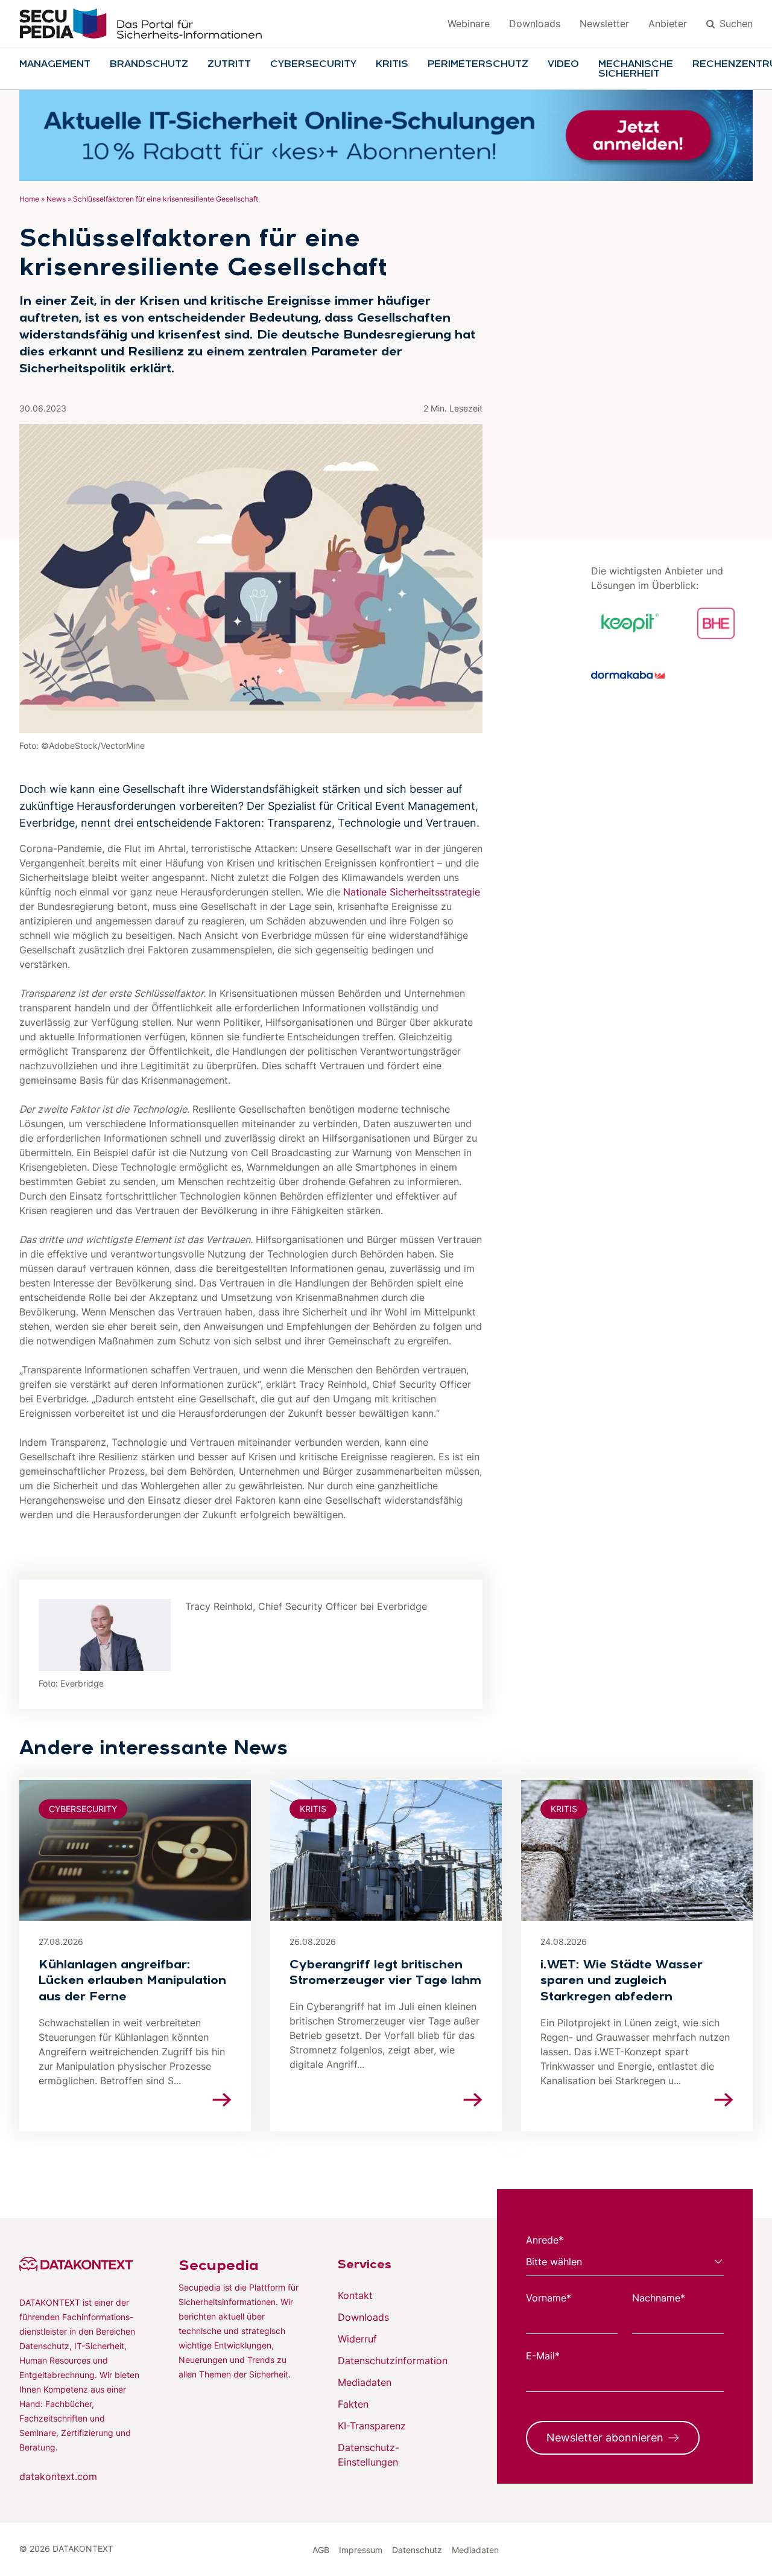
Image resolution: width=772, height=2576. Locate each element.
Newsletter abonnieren (605, 2438)
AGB (321, 2550)
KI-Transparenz (372, 2426)
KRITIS (392, 65)
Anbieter (668, 24)
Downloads (535, 24)
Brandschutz (149, 65)
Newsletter (604, 24)
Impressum (361, 2550)
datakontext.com (58, 2476)
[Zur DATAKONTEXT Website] (80, 2264)
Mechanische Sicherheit (636, 69)
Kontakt (355, 2295)
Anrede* (545, 2240)
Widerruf (357, 2339)
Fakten (353, 2404)
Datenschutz (417, 2550)
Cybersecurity (313, 65)
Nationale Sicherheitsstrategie (412, 892)
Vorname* (549, 2298)
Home (29, 199)
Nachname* (659, 2298)
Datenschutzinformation (393, 2361)
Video (563, 65)
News (56, 199)
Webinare (469, 24)
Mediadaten (365, 2382)
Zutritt (229, 65)
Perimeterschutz (478, 65)
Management (55, 65)
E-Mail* (543, 2356)
